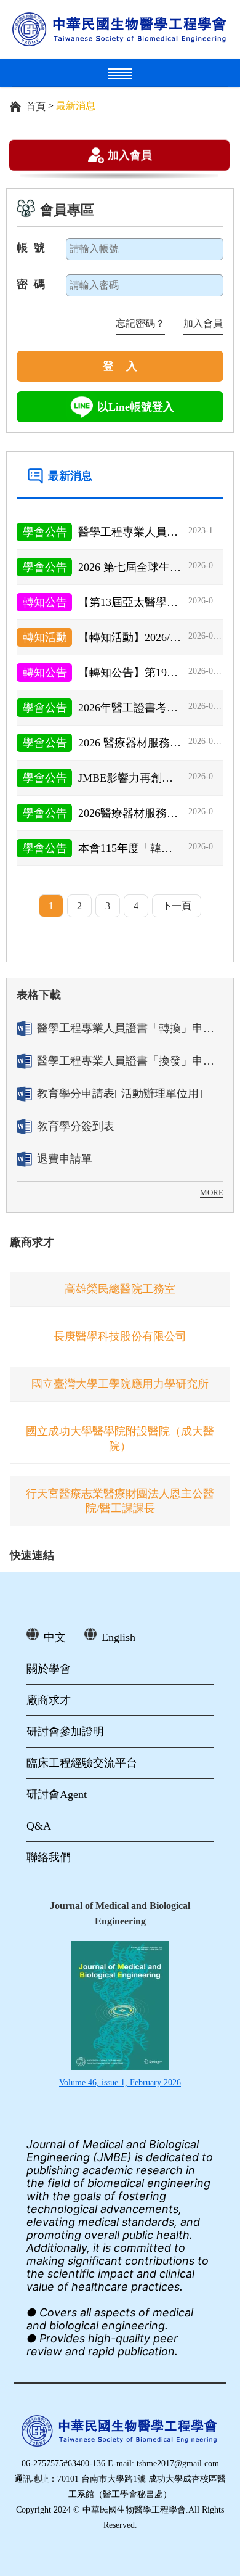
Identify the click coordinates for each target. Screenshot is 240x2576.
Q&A (39, 1826)
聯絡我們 (49, 1857)
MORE (212, 1192)
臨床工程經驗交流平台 (82, 1763)
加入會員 (130, 155)
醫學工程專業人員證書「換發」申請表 (130, 1061)
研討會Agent (57, 1794)
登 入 (120, 366)
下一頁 (177, 906)
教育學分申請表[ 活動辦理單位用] (120, 1094)
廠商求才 (32, 1242)
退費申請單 (65, 1159)
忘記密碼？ (140, 323)
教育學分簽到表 (76, 1126)
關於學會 (49, 1669)
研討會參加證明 (65, 1732)
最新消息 (70, 476)
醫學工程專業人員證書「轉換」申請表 (130, 1028)
